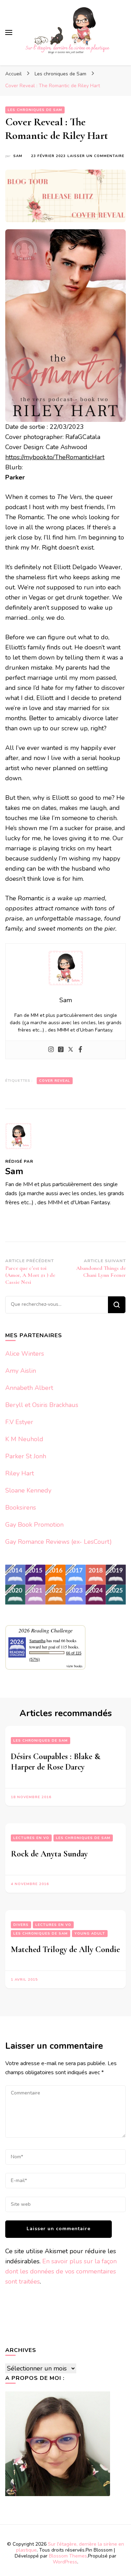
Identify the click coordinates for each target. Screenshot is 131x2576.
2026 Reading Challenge (46, 1630)
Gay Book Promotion (34, 1525)
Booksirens (21, 1507)
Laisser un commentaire (96, 156)
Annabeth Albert (29, 1388)
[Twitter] (71, 1050)
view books (74, 1666)
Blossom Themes (68, 2556)
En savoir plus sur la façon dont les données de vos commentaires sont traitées (61, 2271)
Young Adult (90, 1934)
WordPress (65, 2562)
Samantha (37, 1640)
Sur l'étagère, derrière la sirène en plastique (70, 2547)
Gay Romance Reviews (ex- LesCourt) (59, 1542)
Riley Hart (20, 1473)
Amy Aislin (21, 1371)
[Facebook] (80, 1050)
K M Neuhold (24, 1439)
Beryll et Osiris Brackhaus (42, 1405)
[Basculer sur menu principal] (9, 32)
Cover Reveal (55, 1081)
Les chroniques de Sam (35, 110)
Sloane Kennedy (28, 1490)
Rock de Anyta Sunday (49, 1854)
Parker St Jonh (26, 1456)
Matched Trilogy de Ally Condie (65, 1949)
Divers (21, 1925)
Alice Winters (25, 1354)
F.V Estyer (19, 1422)
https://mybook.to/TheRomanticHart (55, 457)
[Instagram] (51, 1050)
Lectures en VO (31, 1838)
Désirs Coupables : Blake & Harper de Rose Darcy (56, 1762)
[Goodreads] (61, 1050)
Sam (18, 156)
